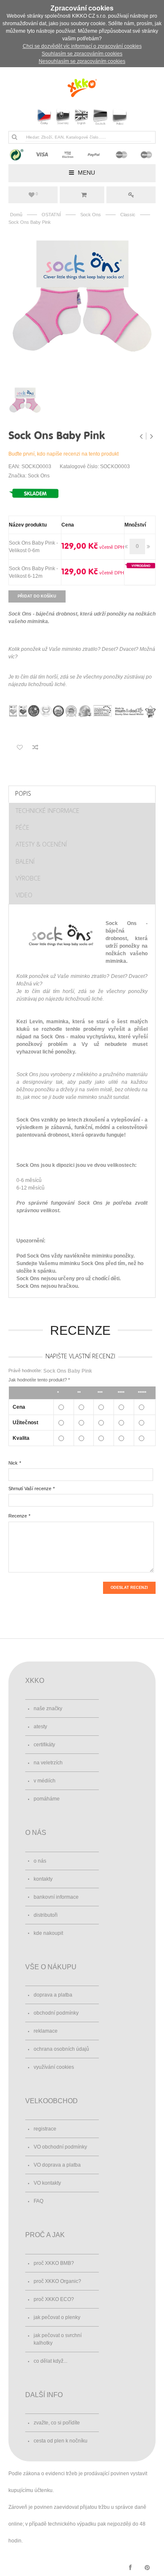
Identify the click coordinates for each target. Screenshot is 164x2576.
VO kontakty (47, 2183)
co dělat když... (50, 2361)
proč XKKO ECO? (54, 2299)
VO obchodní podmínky (60, 2147)
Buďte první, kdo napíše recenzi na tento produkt (63, 454)
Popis (23, 793)
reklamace (46, 2031)
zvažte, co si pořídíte (57, 2423)
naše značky (48, 1709)
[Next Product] (151, 436)
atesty (40, 1727)
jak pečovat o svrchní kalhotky (58, 2339)
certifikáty (44, 1745)
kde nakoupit (48, 1933)
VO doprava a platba (57, 2165)
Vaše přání (37, 194)
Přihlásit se (131, 195)
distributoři (46, 1915)
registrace (45, 2129)
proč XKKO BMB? (54, 2263)
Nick (13, 1463)
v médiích (45, 1781)
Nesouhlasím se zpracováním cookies (82, 61)
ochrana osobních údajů (61, 2049)
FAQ (38, 2201)
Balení (25, 861)
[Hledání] (14, 137)
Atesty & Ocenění (41, 844)
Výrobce (28, 878)
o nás (40, 1861)
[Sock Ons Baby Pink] (82, 304)
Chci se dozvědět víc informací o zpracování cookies (82, 46)
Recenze (18, 1516)
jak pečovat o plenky (57, 2317)
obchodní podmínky (56, 2013)
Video (24, 895)
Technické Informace (48, 811)
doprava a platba (53, 1995)
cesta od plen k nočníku (61, 2441)
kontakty (43, 1879)
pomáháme (47, 1799)
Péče (22, 827)
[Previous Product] (142, 436)
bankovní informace (56, 1897)
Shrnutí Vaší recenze (30, 1488)
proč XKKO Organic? (57, 2281)
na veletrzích (48, 1763)
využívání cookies (54, 2067)
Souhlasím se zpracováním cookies (82, 54)
